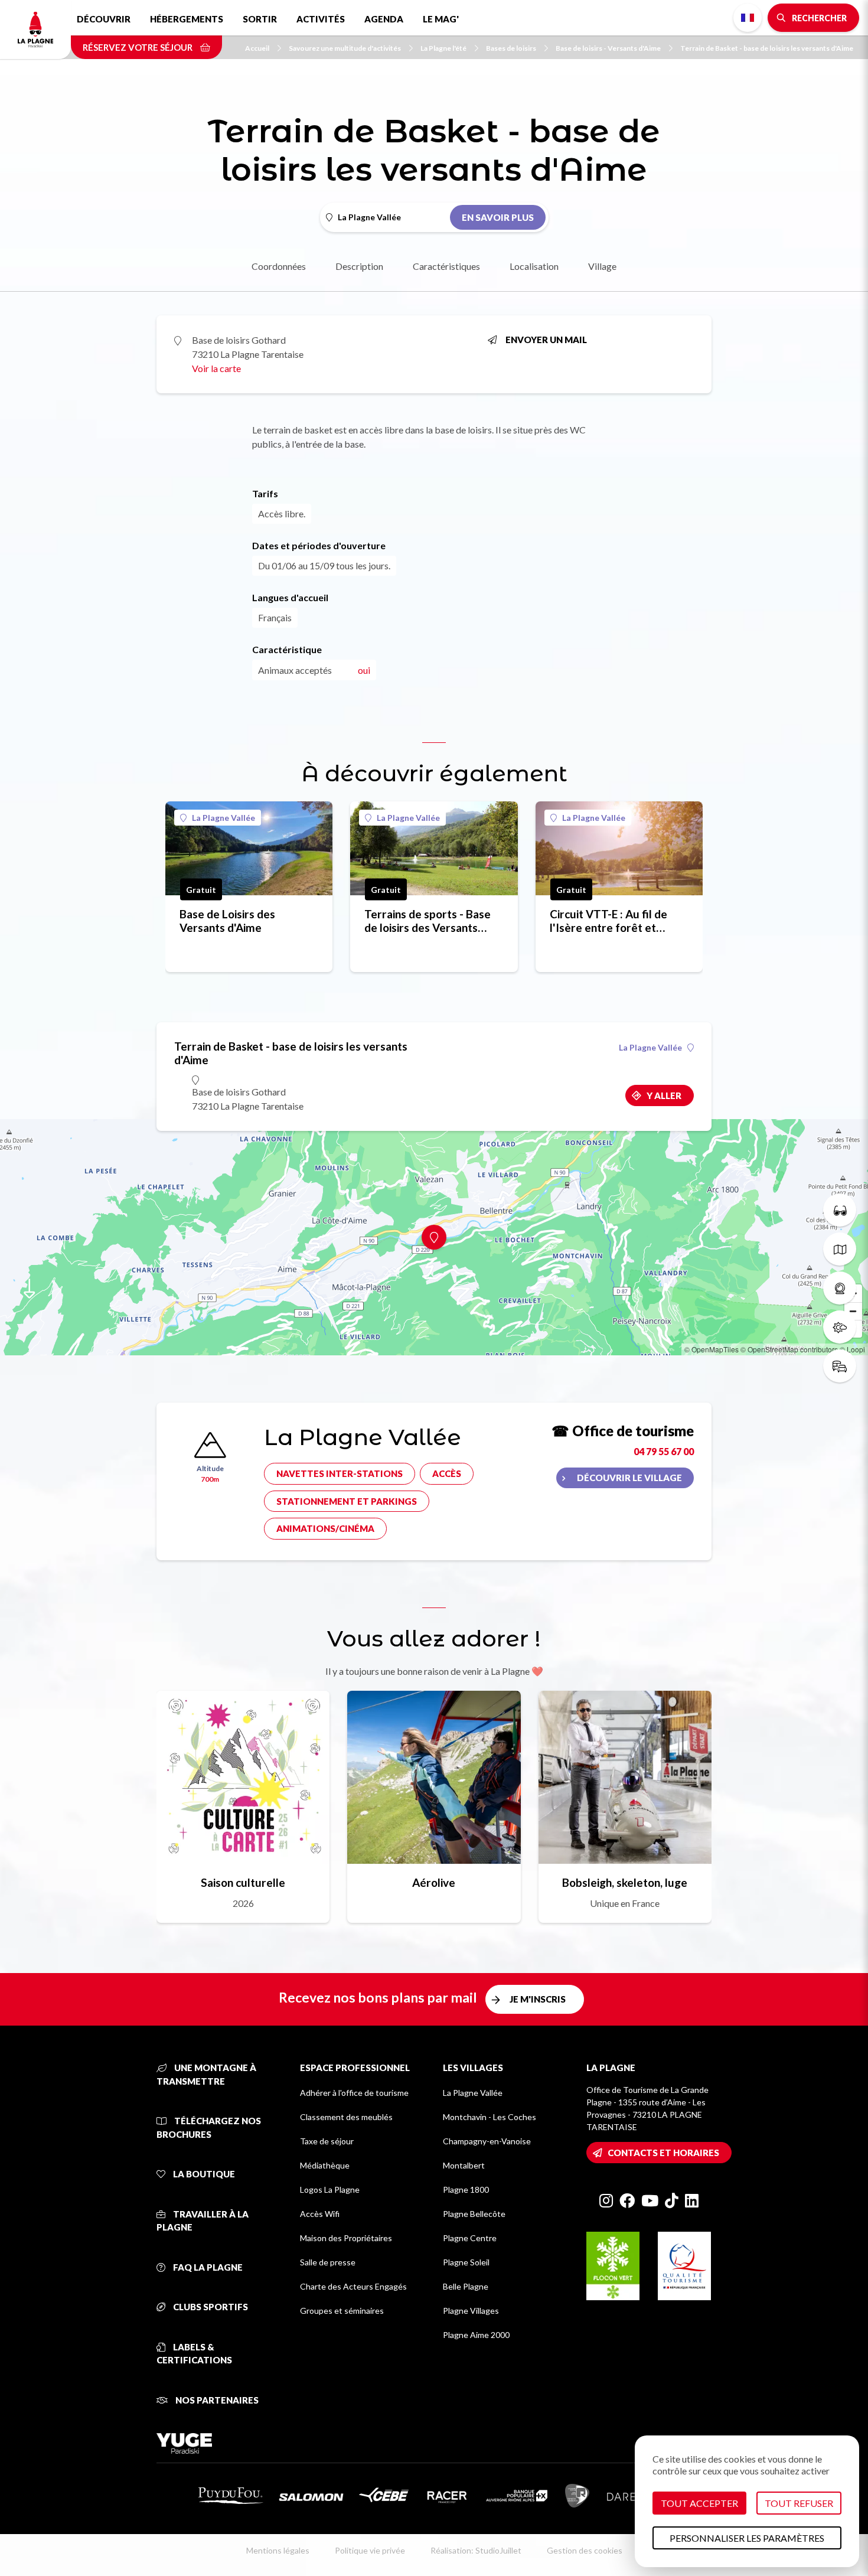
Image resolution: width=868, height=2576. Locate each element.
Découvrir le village (629, 1478)
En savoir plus (498, 217)
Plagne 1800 (466, 2189)
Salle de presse (328, 2262)
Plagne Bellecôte (474, 2214)
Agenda (384, 19)
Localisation (534, 266)
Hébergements (187, 19)
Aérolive (434, 1882)
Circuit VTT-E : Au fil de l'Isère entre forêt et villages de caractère (608, 921)
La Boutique (203, 2174)
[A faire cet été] (840, 1210)
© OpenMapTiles (712, 1349)
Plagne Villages (471, 2311)
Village (602, 266)
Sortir (260, 19)
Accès (447, 1473)
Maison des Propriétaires (346, 2238)
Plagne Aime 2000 (476, 2335)
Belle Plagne (466, 2286)
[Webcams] (840, 1288)
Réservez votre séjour (138, 47)
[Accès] (840, 1366)
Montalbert (464, 2165)
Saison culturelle (243, 1882)
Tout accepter (699, 2503)
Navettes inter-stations (340, 1473)
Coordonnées (279, 266)
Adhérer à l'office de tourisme (354, 2093)
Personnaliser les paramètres (747, 2538)
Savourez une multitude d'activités (345, 48)
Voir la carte (216, 368)
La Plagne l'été (443, 48)
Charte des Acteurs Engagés (353, 2286)
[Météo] (840, 1327)
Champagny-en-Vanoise (487, 2141)
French (748, 18)
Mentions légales (278, 2550)
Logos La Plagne (330, 2189)
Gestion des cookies (585, 2550)
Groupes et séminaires (342, 2311)
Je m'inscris (538, 1999)
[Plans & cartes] (840, 1249)
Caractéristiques (446, 266)
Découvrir (104, 19)
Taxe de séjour (327, 2141)
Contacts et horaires (663, 2153)
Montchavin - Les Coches (490, 2117)
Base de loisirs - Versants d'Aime (608, 48)
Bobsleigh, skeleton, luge (625, 1882)
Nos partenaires (216, 2400)
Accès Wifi (320, 2214)
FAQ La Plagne (207, 2267)
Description (359, 266)
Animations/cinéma (325, 1528)
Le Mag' (441, 19)
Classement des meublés (346, 2117)
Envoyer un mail (546, 340)
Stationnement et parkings (347, 1501)
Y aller (664, 1095)
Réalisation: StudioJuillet (476, 2550)
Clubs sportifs (210, 2307)
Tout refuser (799, 2503)
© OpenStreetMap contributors (789, 1349)
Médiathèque (325, 2165)
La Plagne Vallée (223, 818)
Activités (321, 19)
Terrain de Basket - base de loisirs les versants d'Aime (767, 48)
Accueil (257, 48)
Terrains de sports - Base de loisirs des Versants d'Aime (428, 921)
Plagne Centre (470, 2238)
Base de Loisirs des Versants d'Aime (227, 921)
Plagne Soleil (466, 2262)
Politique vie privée (370, 2550)
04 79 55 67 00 (664, 1451)
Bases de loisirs (511, 48)
